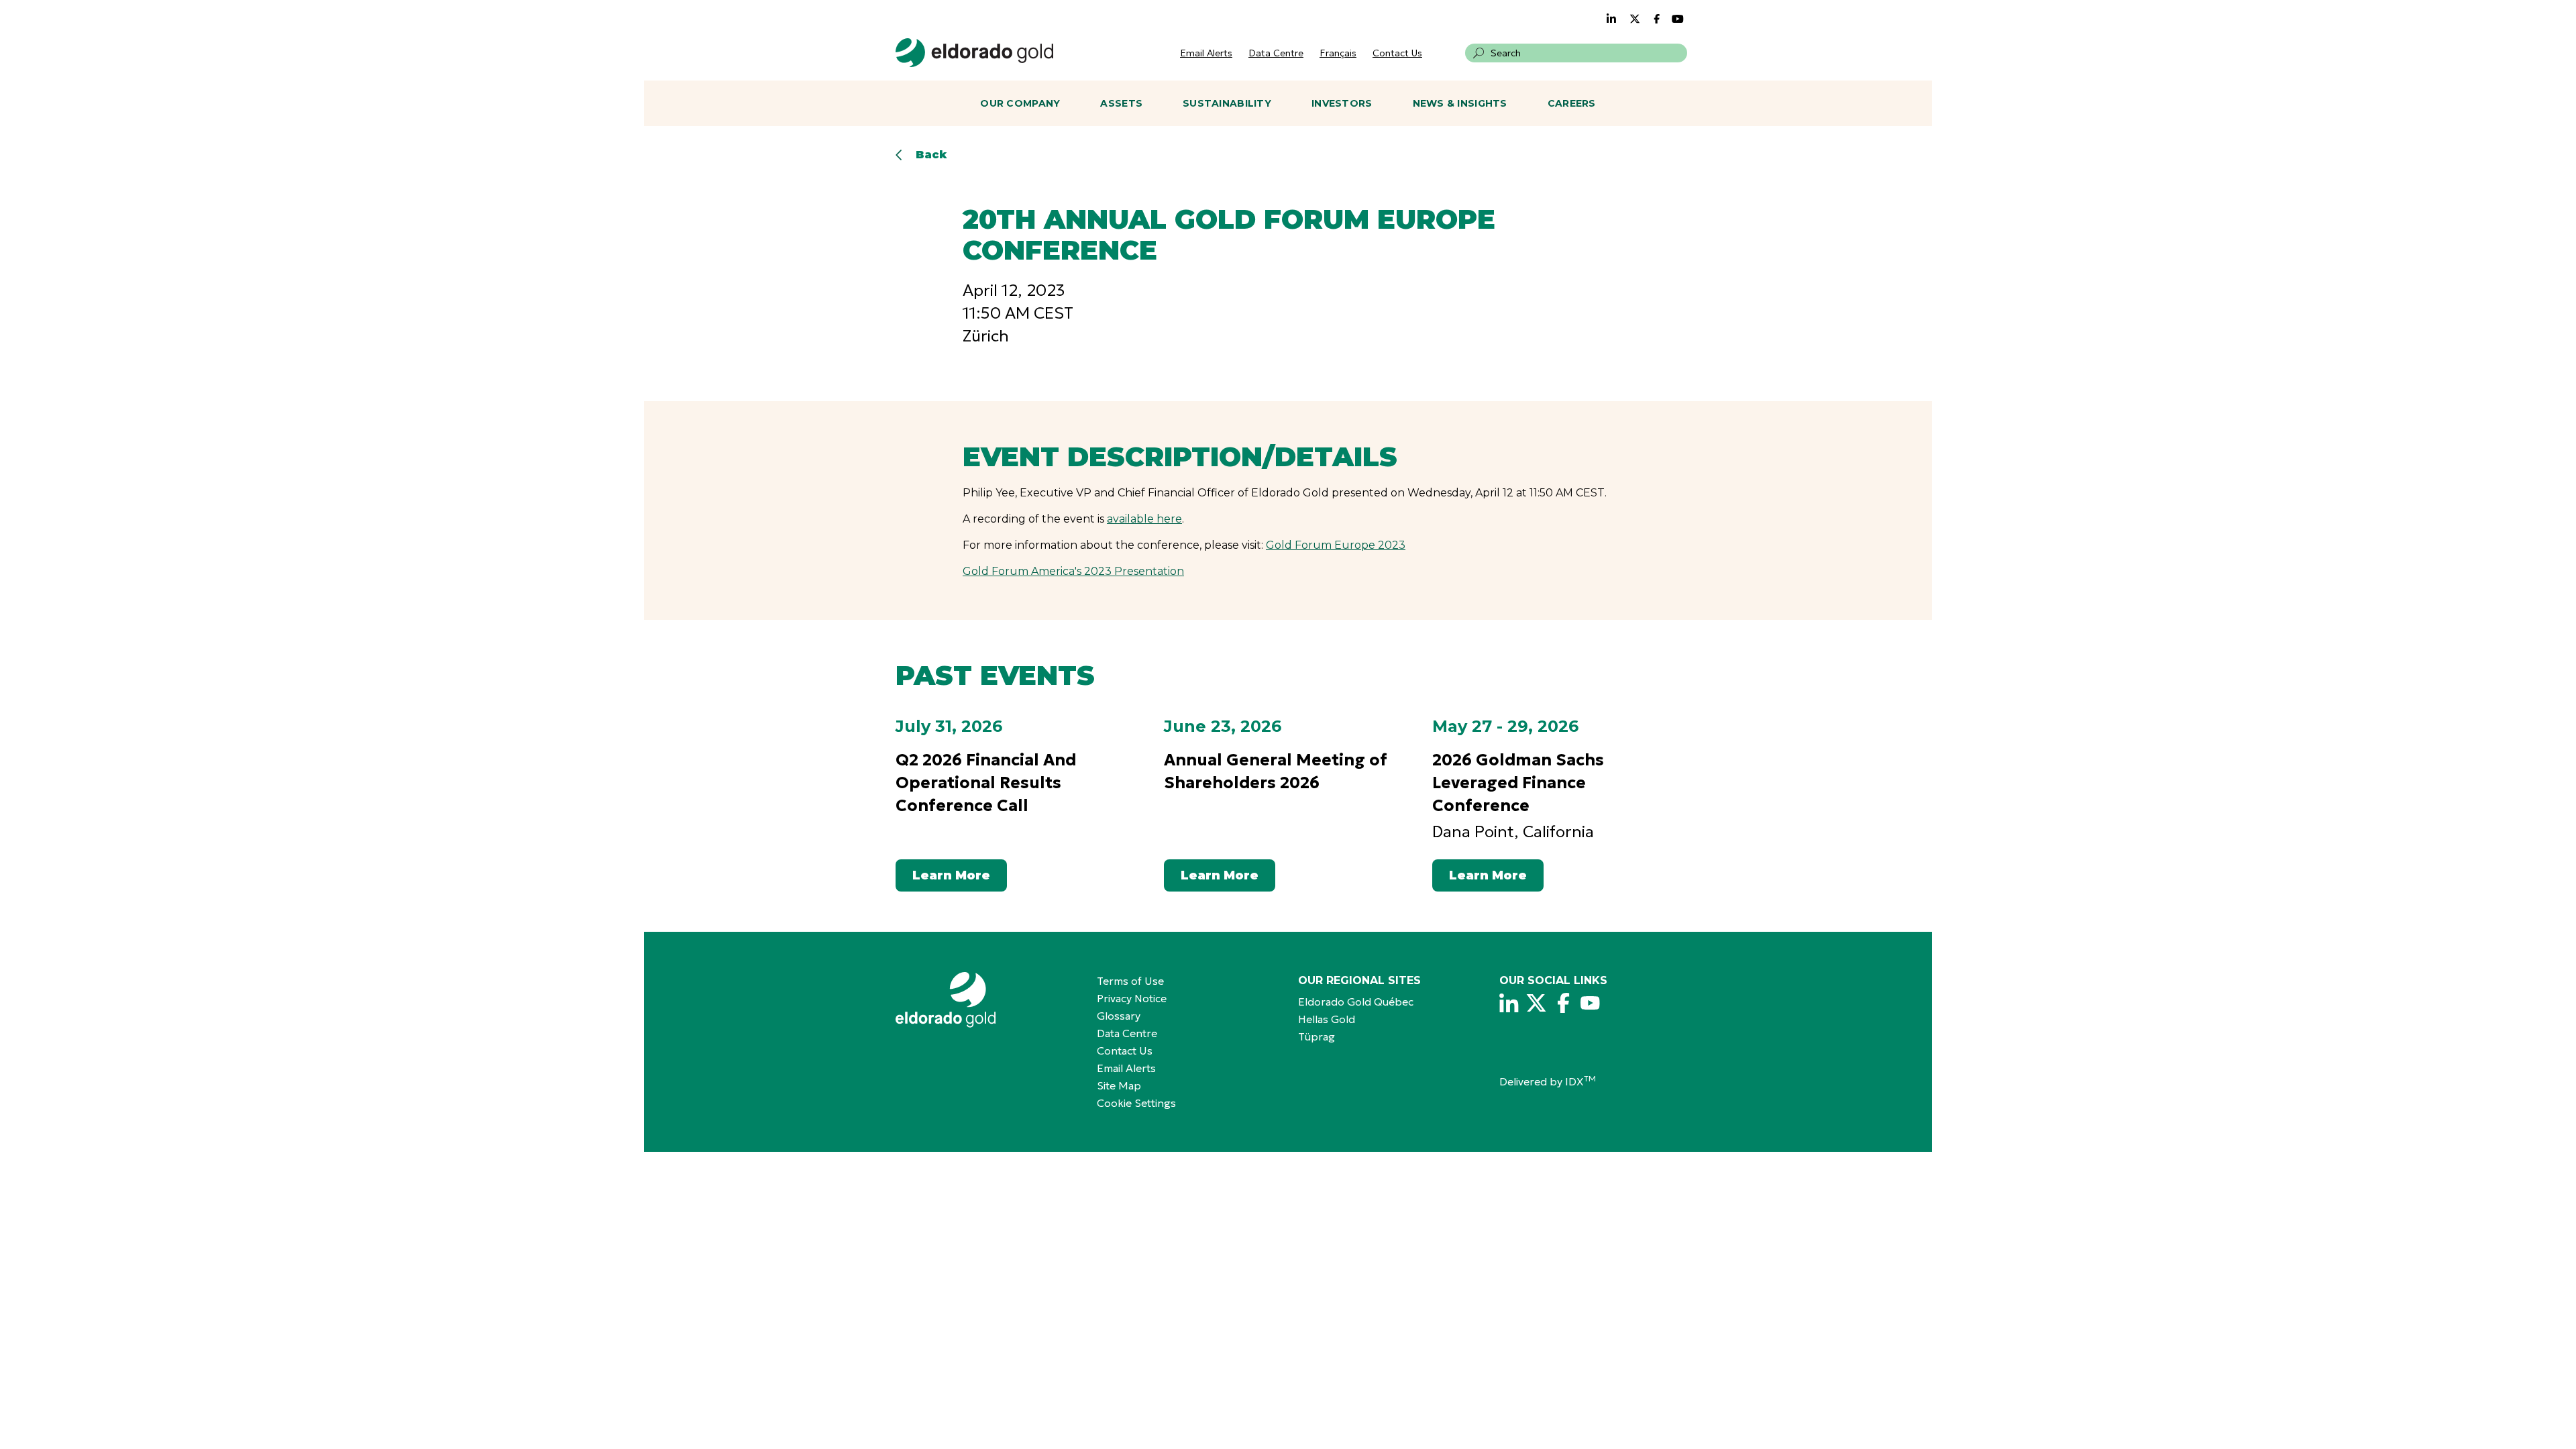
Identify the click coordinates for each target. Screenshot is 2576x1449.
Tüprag (1317, 1036)
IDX (1580, 1081)
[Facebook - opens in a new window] (1658, 19)
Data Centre (1276, 53)
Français (1338, 53)
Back (931, 155)
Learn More (951, 875)
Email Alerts (1206, 53)
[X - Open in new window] (1536, 1003)
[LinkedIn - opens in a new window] (1611, 19)
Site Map (1119, 1085)
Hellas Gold (1327, 1019)
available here (1144, 519)
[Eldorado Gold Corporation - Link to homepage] (986, 1000)
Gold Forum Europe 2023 (1336, 545)
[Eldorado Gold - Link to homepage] (974, 53)
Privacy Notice (1132, 998)
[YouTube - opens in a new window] (1678, 19)
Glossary (1119, 1016)
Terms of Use (1130, 981)
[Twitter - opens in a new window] (1635, 19)
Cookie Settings (1136, 1103)
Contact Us (1397, 53)
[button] (1479, 53)
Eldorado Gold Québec (1356, 1002)
